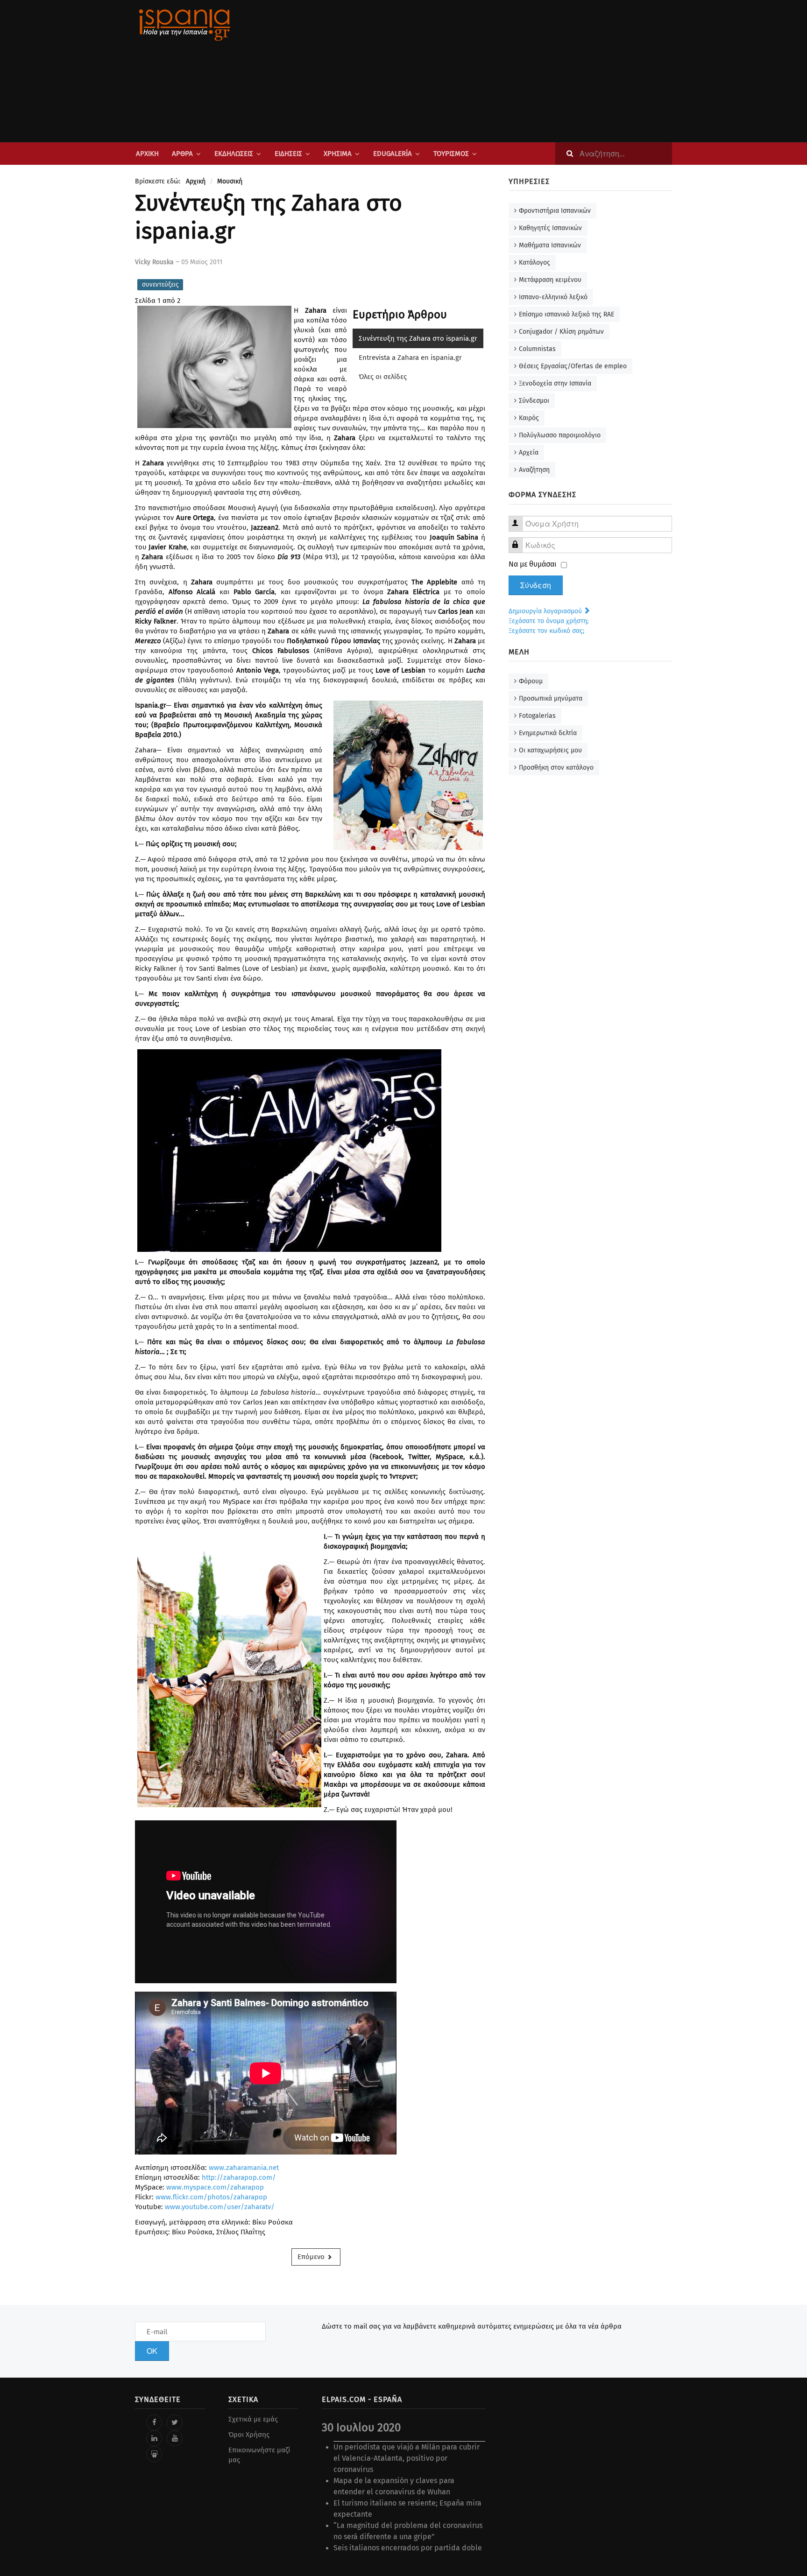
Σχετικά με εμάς (253, 2419)
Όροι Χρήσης (249, 2435)
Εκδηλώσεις (234, 154)
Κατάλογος (534, 263)
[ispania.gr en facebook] (154, 2422)
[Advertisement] (497, 71)
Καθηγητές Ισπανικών (550, 228)
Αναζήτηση (534, 470)
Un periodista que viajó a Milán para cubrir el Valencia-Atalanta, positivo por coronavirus (407, 2458)
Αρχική (147, 154)
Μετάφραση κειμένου (550, 280)
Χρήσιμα (338, 154)
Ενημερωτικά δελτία (548, 733)
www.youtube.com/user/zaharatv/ (220, 2207)
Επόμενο (312, 2257)
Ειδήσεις (288, 154)
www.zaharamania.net (244, 2168)
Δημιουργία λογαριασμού (546, 611)
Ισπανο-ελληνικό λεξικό (553, 297)
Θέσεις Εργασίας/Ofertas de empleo (573, 366)
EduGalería (393, 154)
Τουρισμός (451, 154)
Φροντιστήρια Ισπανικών (555, 211)
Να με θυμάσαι (533, 564)
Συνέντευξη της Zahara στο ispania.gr (418, 338)
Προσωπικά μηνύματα (551, 698)
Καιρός (529, 418)
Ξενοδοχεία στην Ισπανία (555, 383)
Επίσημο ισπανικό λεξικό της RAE (566, 314)
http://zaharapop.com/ (239, 2177)
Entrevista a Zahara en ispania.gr (410, 358)
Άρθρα (182, 154)
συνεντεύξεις (160, 284)
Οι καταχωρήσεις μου (550, 750)
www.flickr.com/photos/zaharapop (211, 2197)
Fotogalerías (537, 716)
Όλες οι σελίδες (383, 377)
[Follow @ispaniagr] (175, 2422)
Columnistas (537, 349)
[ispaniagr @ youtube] (175, 2438)
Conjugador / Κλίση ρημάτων (561, 332)
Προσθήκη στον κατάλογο (556, 768)
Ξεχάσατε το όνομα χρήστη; (549, 621)
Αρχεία (529, 453)
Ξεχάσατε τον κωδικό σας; (546, 631)
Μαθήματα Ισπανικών (550, 245)
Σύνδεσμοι (534, 401)
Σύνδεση (536, 585)
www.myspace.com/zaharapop (215, 2187)
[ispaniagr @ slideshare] (154, 2454)
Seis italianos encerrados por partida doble (408, 2548)
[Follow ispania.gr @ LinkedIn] (154, 2438)
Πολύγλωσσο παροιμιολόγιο (560, 435)
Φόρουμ (531, 681)
